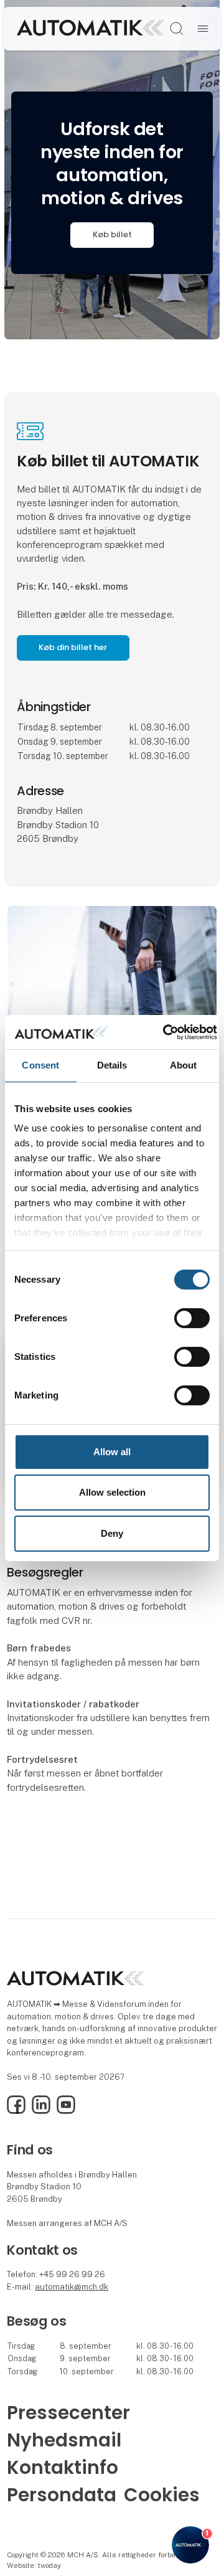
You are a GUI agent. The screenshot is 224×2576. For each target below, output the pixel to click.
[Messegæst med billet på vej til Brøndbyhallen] (112, 984)
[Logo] (90, 28)
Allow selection (112, 1492)
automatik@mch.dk (72, 2287)
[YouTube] (66, 2111)
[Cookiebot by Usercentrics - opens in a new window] (165, 1032)
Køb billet (112, 234)
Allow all (112, 1452)
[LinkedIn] (41, 2111)
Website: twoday (34, 2565)
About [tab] (184, 1065)
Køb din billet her (73, 647)
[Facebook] (16, 2111)
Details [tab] (112, 1065)
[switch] (192, 1318)
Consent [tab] (40, 1065)
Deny (112, 1533)
